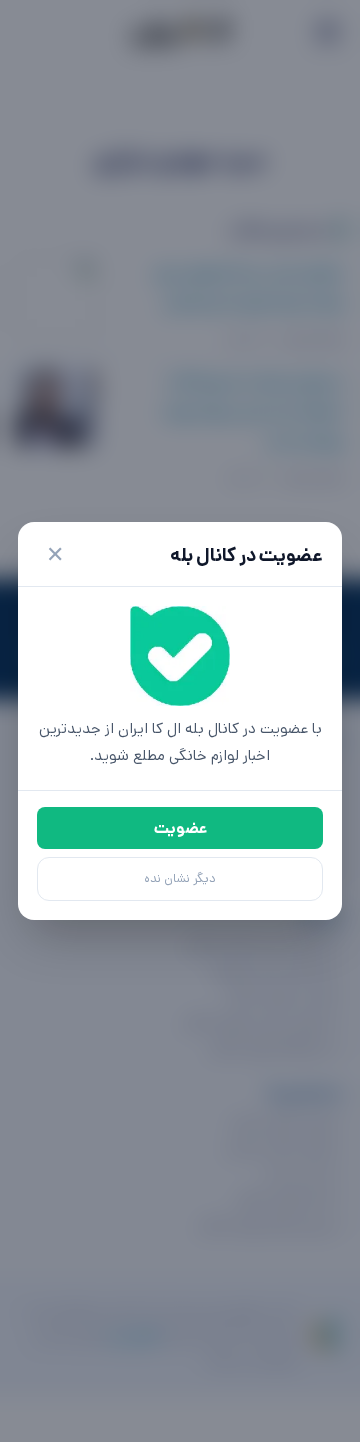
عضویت (180, 828)
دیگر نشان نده (180, 878)
